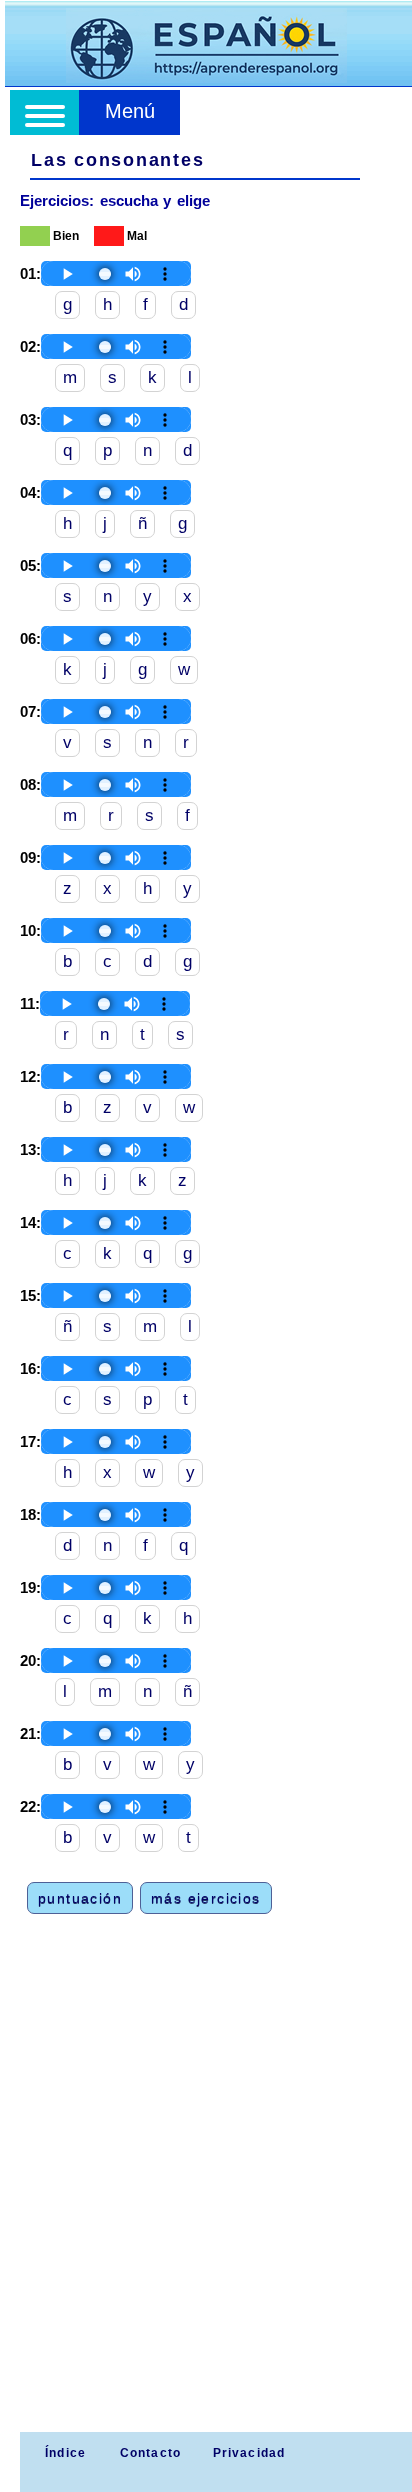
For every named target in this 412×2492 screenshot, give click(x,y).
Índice (63, 2453)
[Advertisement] (206, 2216)
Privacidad (249, 2453)
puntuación (80, 1898)
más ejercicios (206, 1898)
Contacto (151, 2453)
